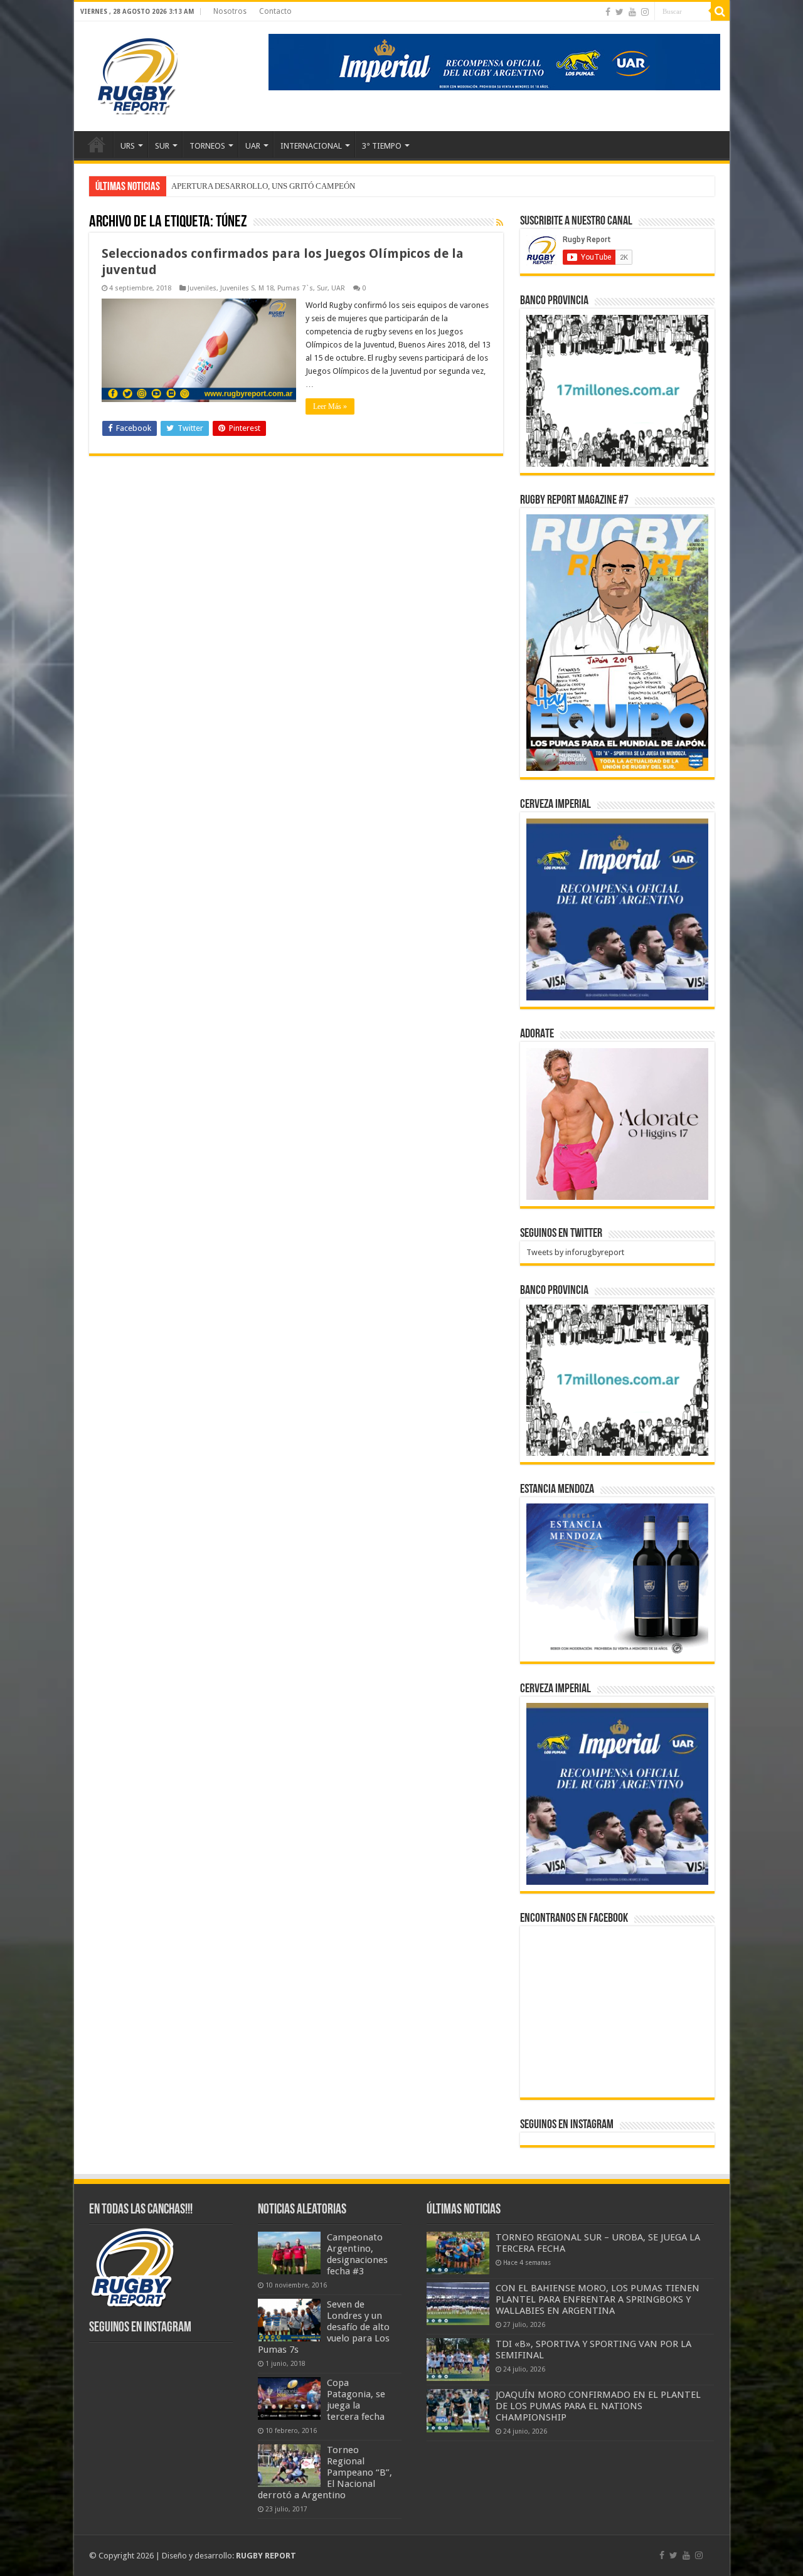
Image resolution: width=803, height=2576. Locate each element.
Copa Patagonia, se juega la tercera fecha (356, 2400)
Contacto (275, 11)
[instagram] (645, 12)
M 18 (266, 288)
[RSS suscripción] (500, 223)
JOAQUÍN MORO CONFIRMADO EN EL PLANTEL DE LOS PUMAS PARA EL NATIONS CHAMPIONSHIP (598, 2406)
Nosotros (230, 11)
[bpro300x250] (617, 390)
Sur (322, 288)
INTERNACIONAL (311, 146)
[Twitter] (620, 12)
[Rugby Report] (137, 74)
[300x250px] (617, 1579)
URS (128, 146)
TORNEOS (207, 146)
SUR (162, 146)
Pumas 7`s (295, 288)
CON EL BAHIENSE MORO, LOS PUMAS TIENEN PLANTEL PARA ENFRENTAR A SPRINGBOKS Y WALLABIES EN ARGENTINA (598, 2299)
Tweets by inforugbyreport (575, 1252)
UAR (253, 146)
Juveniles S (237, 288)
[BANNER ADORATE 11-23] (617, 1123)
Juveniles (202, 288)
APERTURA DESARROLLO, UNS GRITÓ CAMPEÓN (263, 186)
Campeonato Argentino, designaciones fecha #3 (357, 2254)
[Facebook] (608, 12)
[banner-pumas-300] (617, 909)
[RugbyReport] (494, 61)
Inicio (97, 144)
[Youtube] (632, 12)
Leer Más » (330, 406)
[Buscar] (720, 11)
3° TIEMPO (382, 146)
